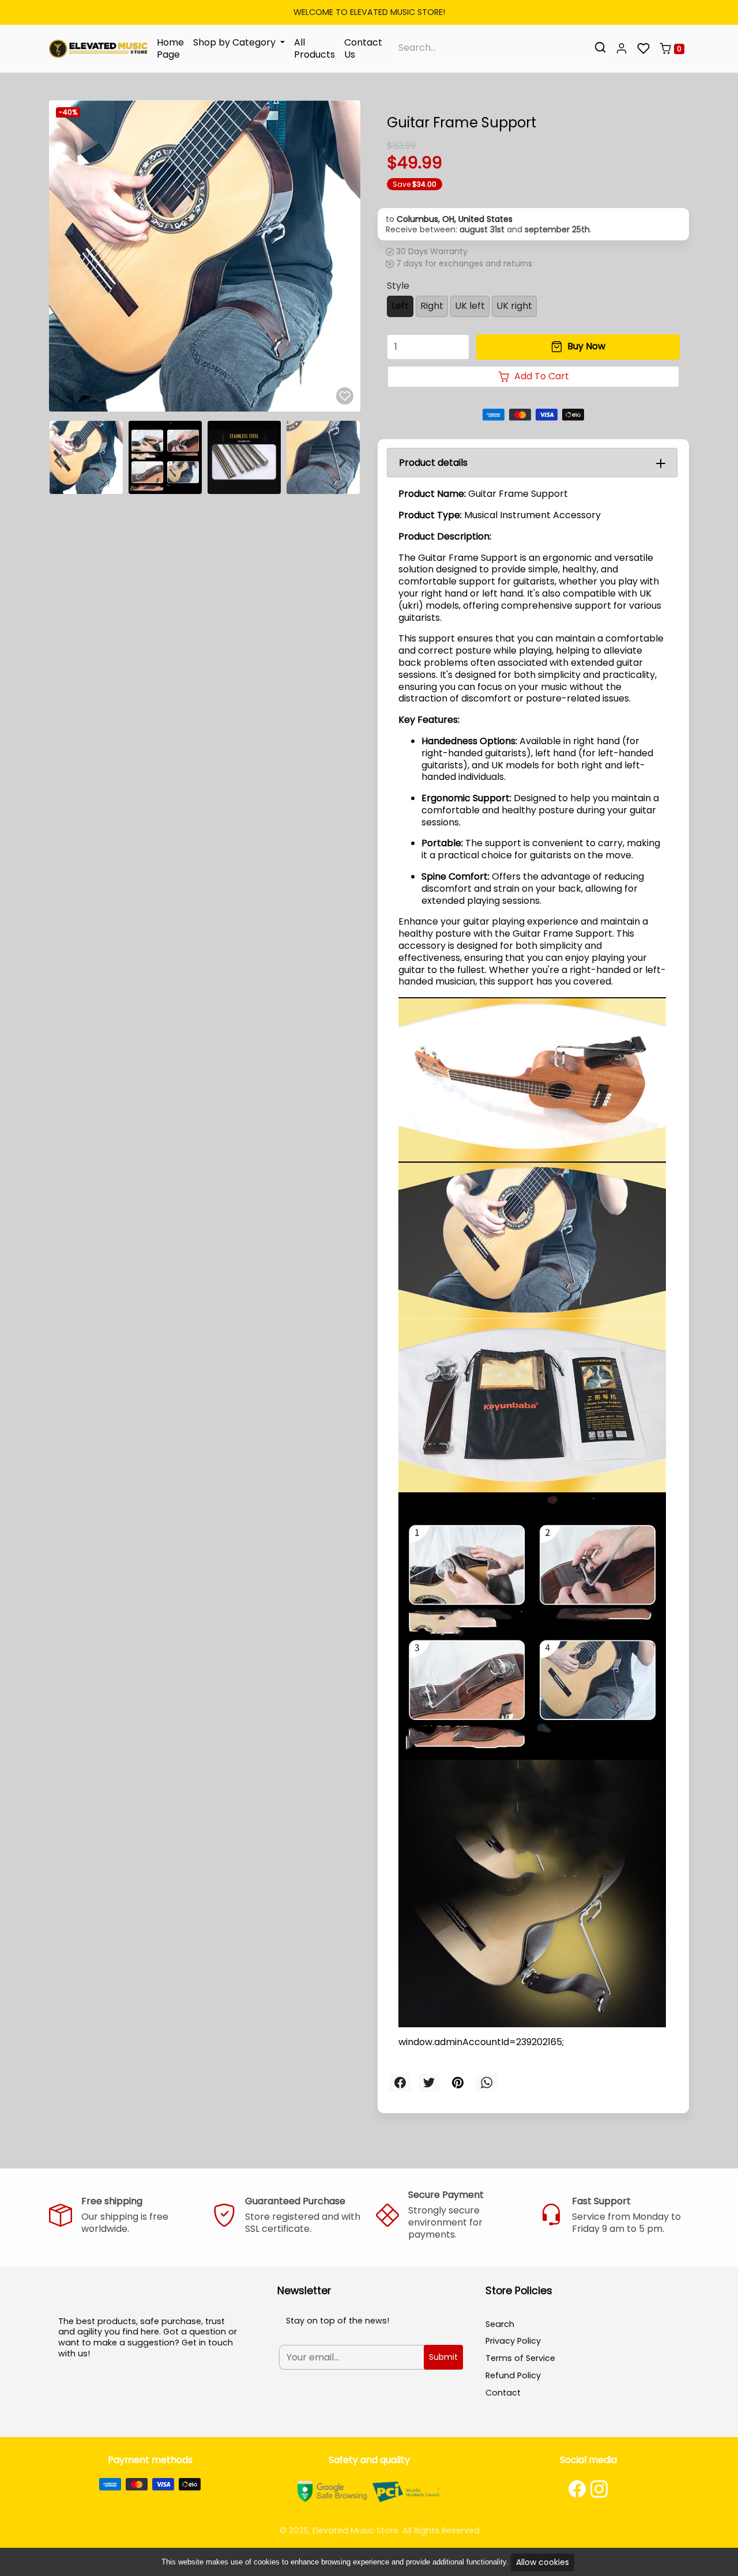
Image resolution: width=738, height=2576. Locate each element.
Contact (503, 2393)
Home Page (170, 48)
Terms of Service (520, 2358)
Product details (433, 463)
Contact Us (363, 48)
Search (500, 2324)
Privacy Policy (513, 2341)
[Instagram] (599, 2489)
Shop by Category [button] (236, 42)
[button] (622, 49)
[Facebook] (577, 2489)
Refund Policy (513, 2375)
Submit (443, 2357)
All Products (315, 48)
